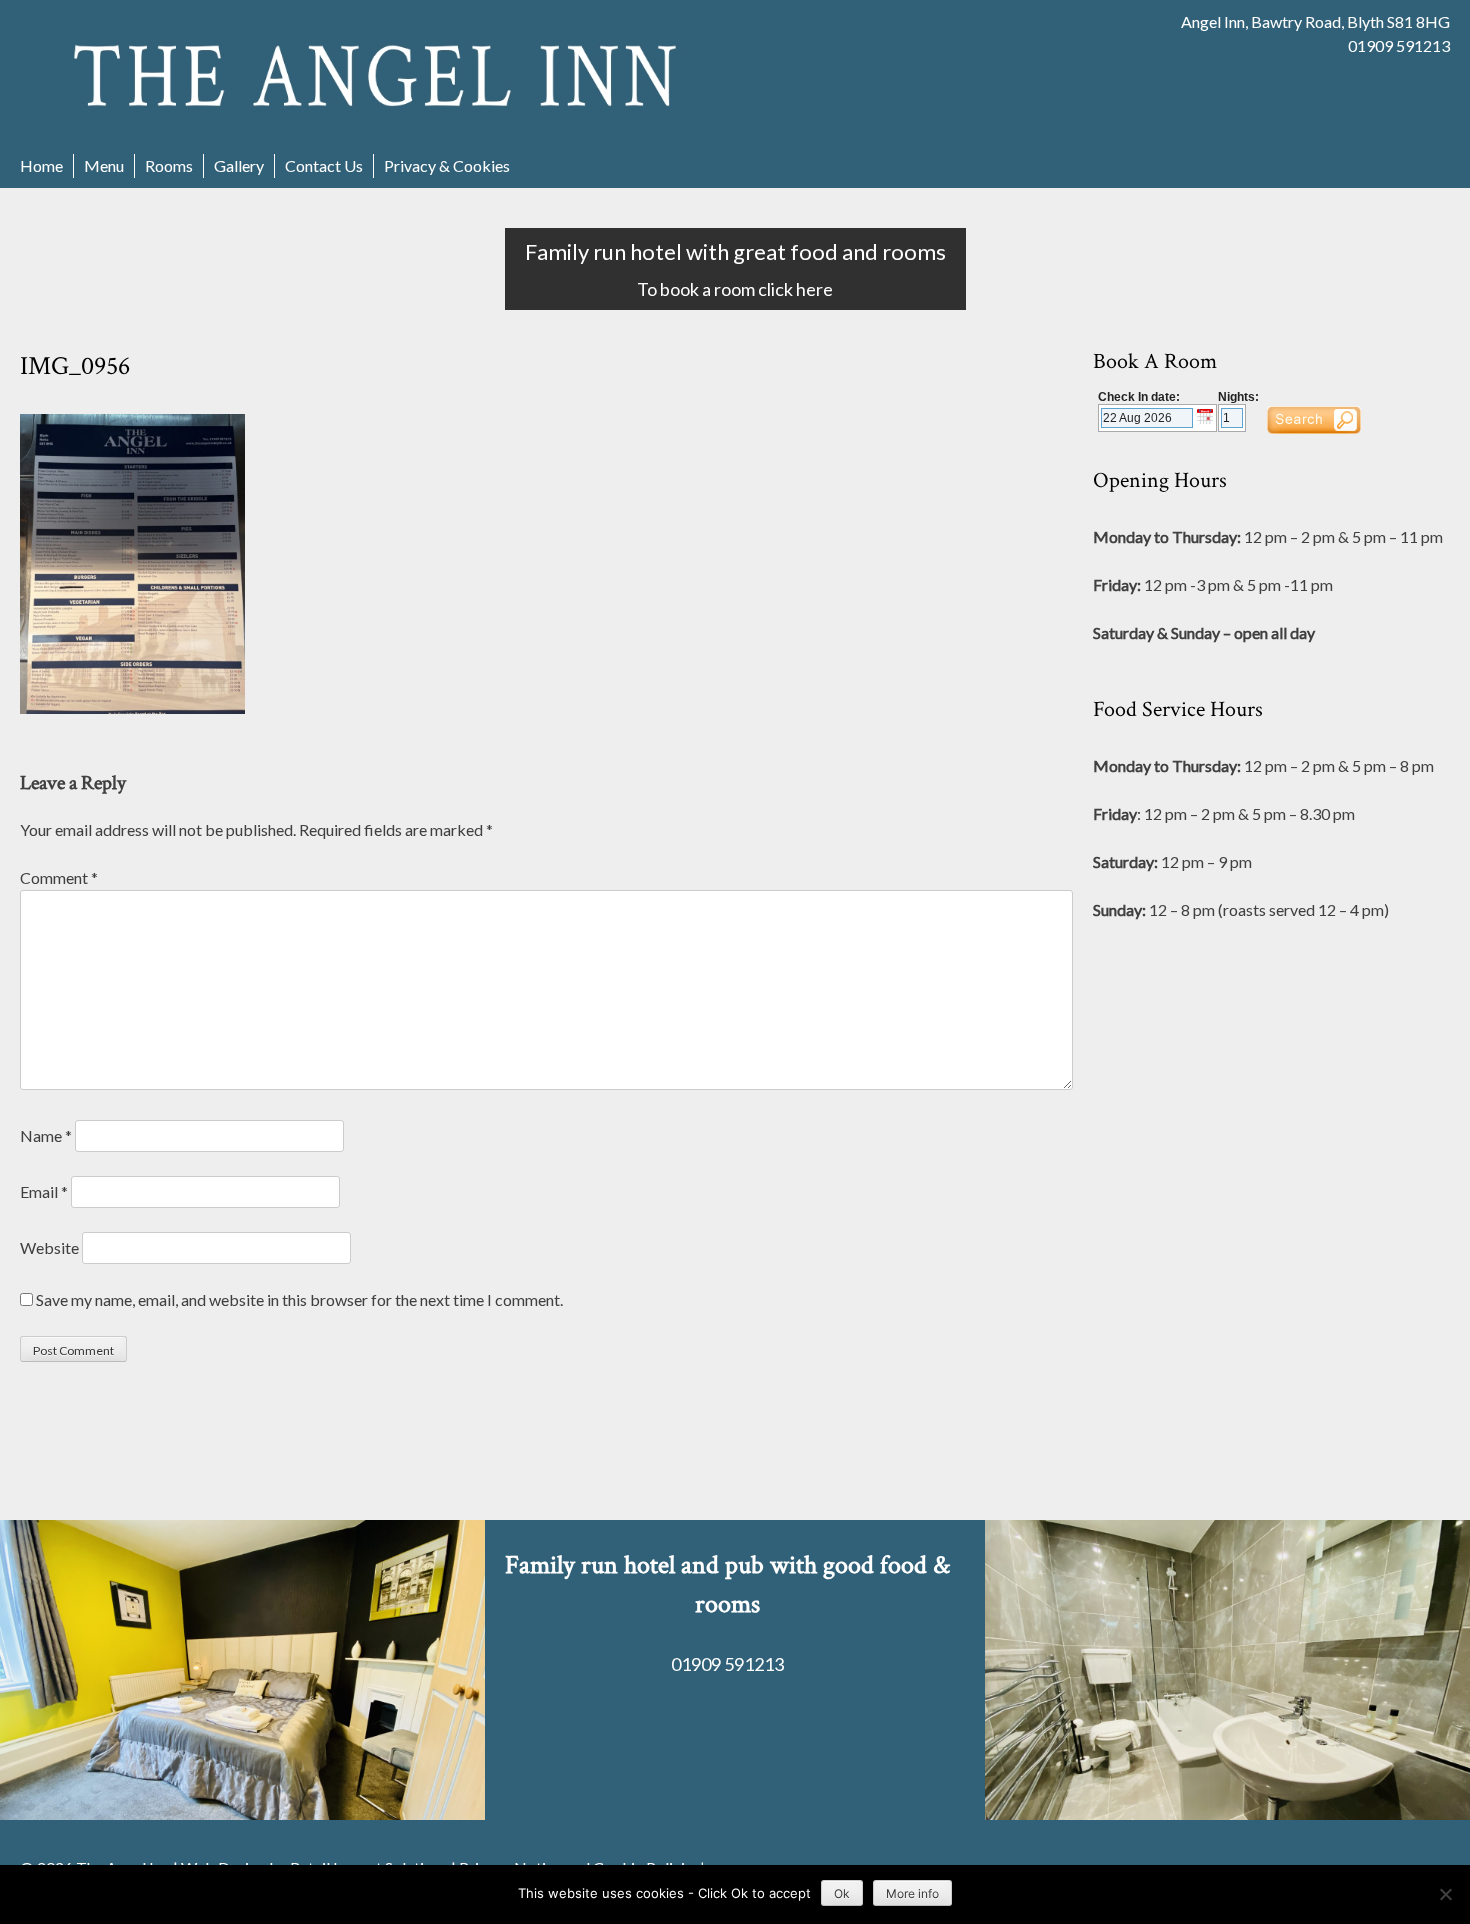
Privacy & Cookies (447, 165)
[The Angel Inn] (377, 74)
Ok (842, 1893)
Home (41, 165)
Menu (104, 165)
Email (44, 1191)
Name (46, 1135)
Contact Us (324, 165)
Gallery (239, 165)
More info (912, 1893)
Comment (59, 877)
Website (49, 1247)
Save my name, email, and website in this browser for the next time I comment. (299, 1299)
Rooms (169, 165)
